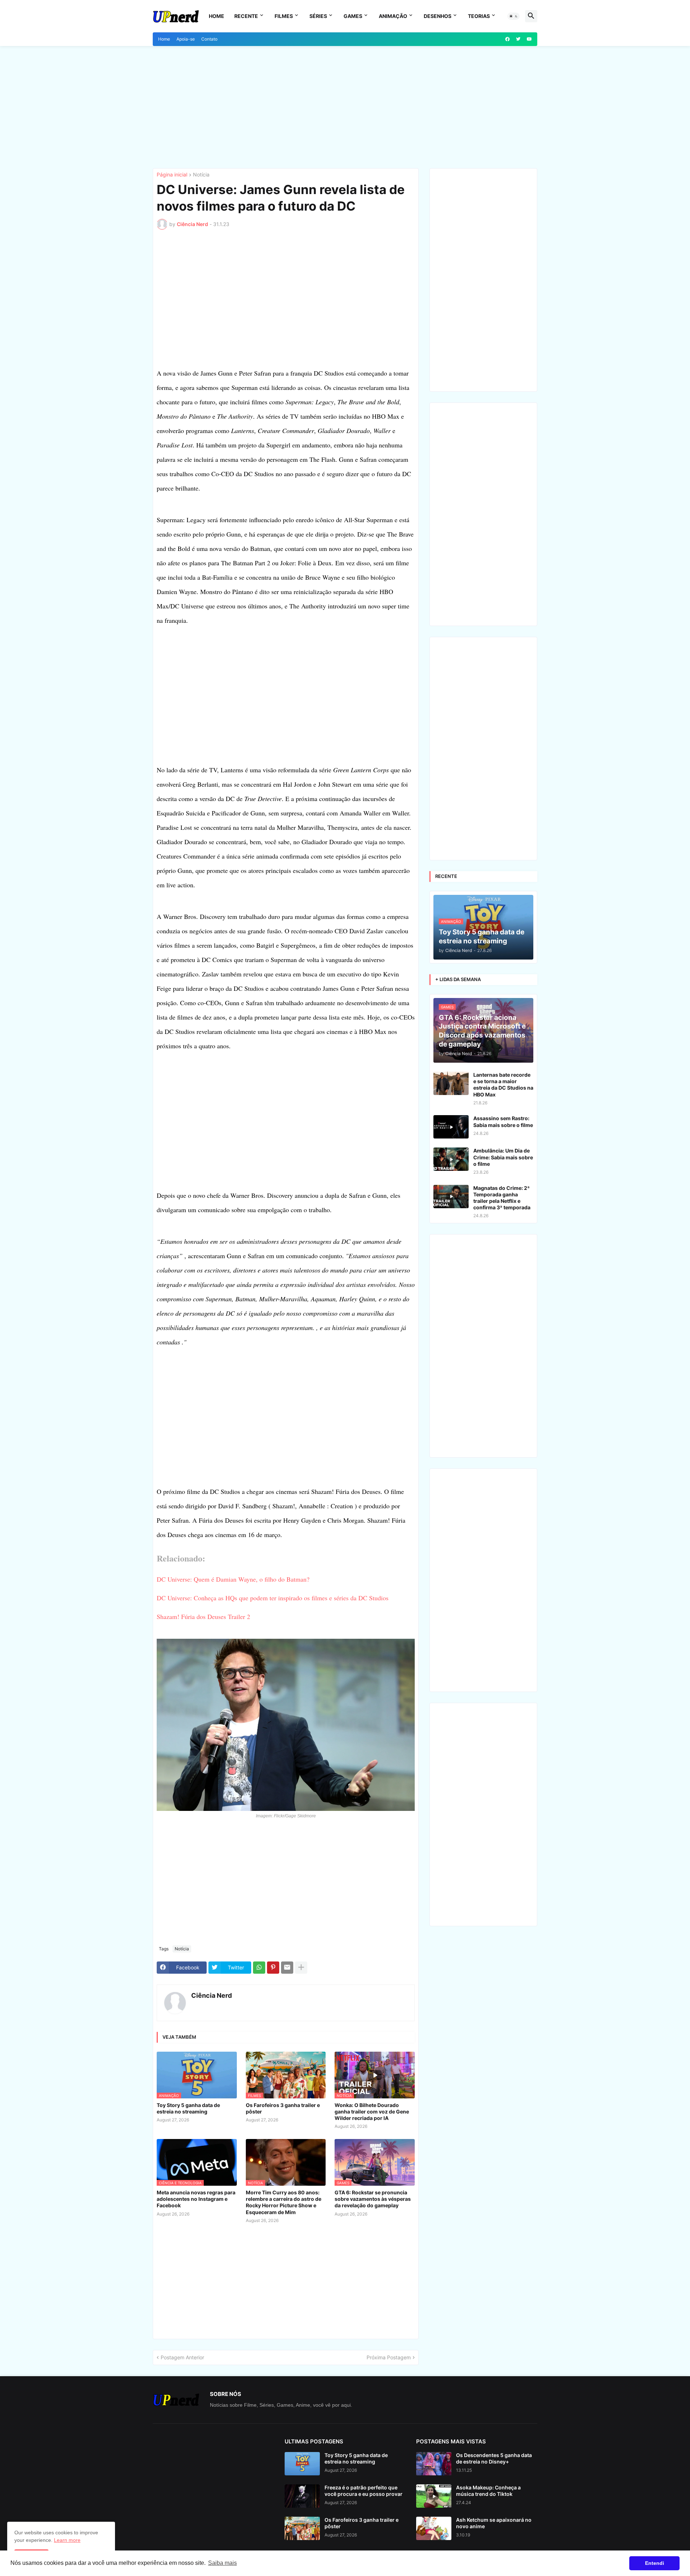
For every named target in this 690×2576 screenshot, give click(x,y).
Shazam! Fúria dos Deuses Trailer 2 (203, 1616)
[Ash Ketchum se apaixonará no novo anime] (434, 2528)
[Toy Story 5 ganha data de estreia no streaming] (302, 2464)
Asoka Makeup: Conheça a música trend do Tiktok (488, 2491)
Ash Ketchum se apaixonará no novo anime (494, 2523)
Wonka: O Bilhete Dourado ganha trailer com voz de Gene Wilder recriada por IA (372, 2112)
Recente (246, 16)
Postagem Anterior (182, 2357)
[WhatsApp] (259, 1968)
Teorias (479, 16)
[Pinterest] (273, 1968)
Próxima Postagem (389, 2357)
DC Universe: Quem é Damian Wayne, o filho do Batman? (233, 1579)
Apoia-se (186, 39)
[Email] (287, 1968)
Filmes (284, 16)
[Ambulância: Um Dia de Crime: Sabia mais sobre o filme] (451, 1159)
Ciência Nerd (211, 1995)
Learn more (67, 2540)
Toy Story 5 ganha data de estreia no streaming (188, 2108)
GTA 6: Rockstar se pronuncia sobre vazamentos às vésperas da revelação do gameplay (373, 2199)
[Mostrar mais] (301, 1968)
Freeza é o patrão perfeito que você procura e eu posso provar (364, 2491)
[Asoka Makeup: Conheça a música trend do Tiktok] (434, 2496)
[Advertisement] (345, 107)
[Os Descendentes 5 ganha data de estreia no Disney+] (434, 2464)
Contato (209, 39)
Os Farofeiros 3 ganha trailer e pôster (283, 2108)
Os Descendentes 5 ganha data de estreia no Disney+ (494, 2458)
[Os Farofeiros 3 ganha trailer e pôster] (302, 2528)
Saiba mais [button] (222, 2563)
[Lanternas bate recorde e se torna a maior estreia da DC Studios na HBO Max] (451, 1083)
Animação (393, 16)
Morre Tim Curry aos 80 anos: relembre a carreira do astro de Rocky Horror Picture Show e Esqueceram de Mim (284, 2202)
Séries (318, 16)
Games (353, 16)
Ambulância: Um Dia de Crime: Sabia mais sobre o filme (503, 1157)
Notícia (201, 175)
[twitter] (518, 39)
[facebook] (507, 39)
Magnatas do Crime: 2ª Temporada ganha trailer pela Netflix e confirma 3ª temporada (502, 1198)
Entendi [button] (655, 2563)
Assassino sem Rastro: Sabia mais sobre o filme (503, 1121)
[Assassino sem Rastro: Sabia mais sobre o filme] (451, 1127)
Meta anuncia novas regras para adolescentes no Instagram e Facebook (196, 2199)
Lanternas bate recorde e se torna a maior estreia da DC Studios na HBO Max (503, 1085)
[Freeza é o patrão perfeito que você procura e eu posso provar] (302, 2496)
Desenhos (438, 16)
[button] (514, 16)
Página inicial (172, 175)
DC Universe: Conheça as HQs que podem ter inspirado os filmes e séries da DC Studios (273, 1598)
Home (217, 16)
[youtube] (529, 39)
